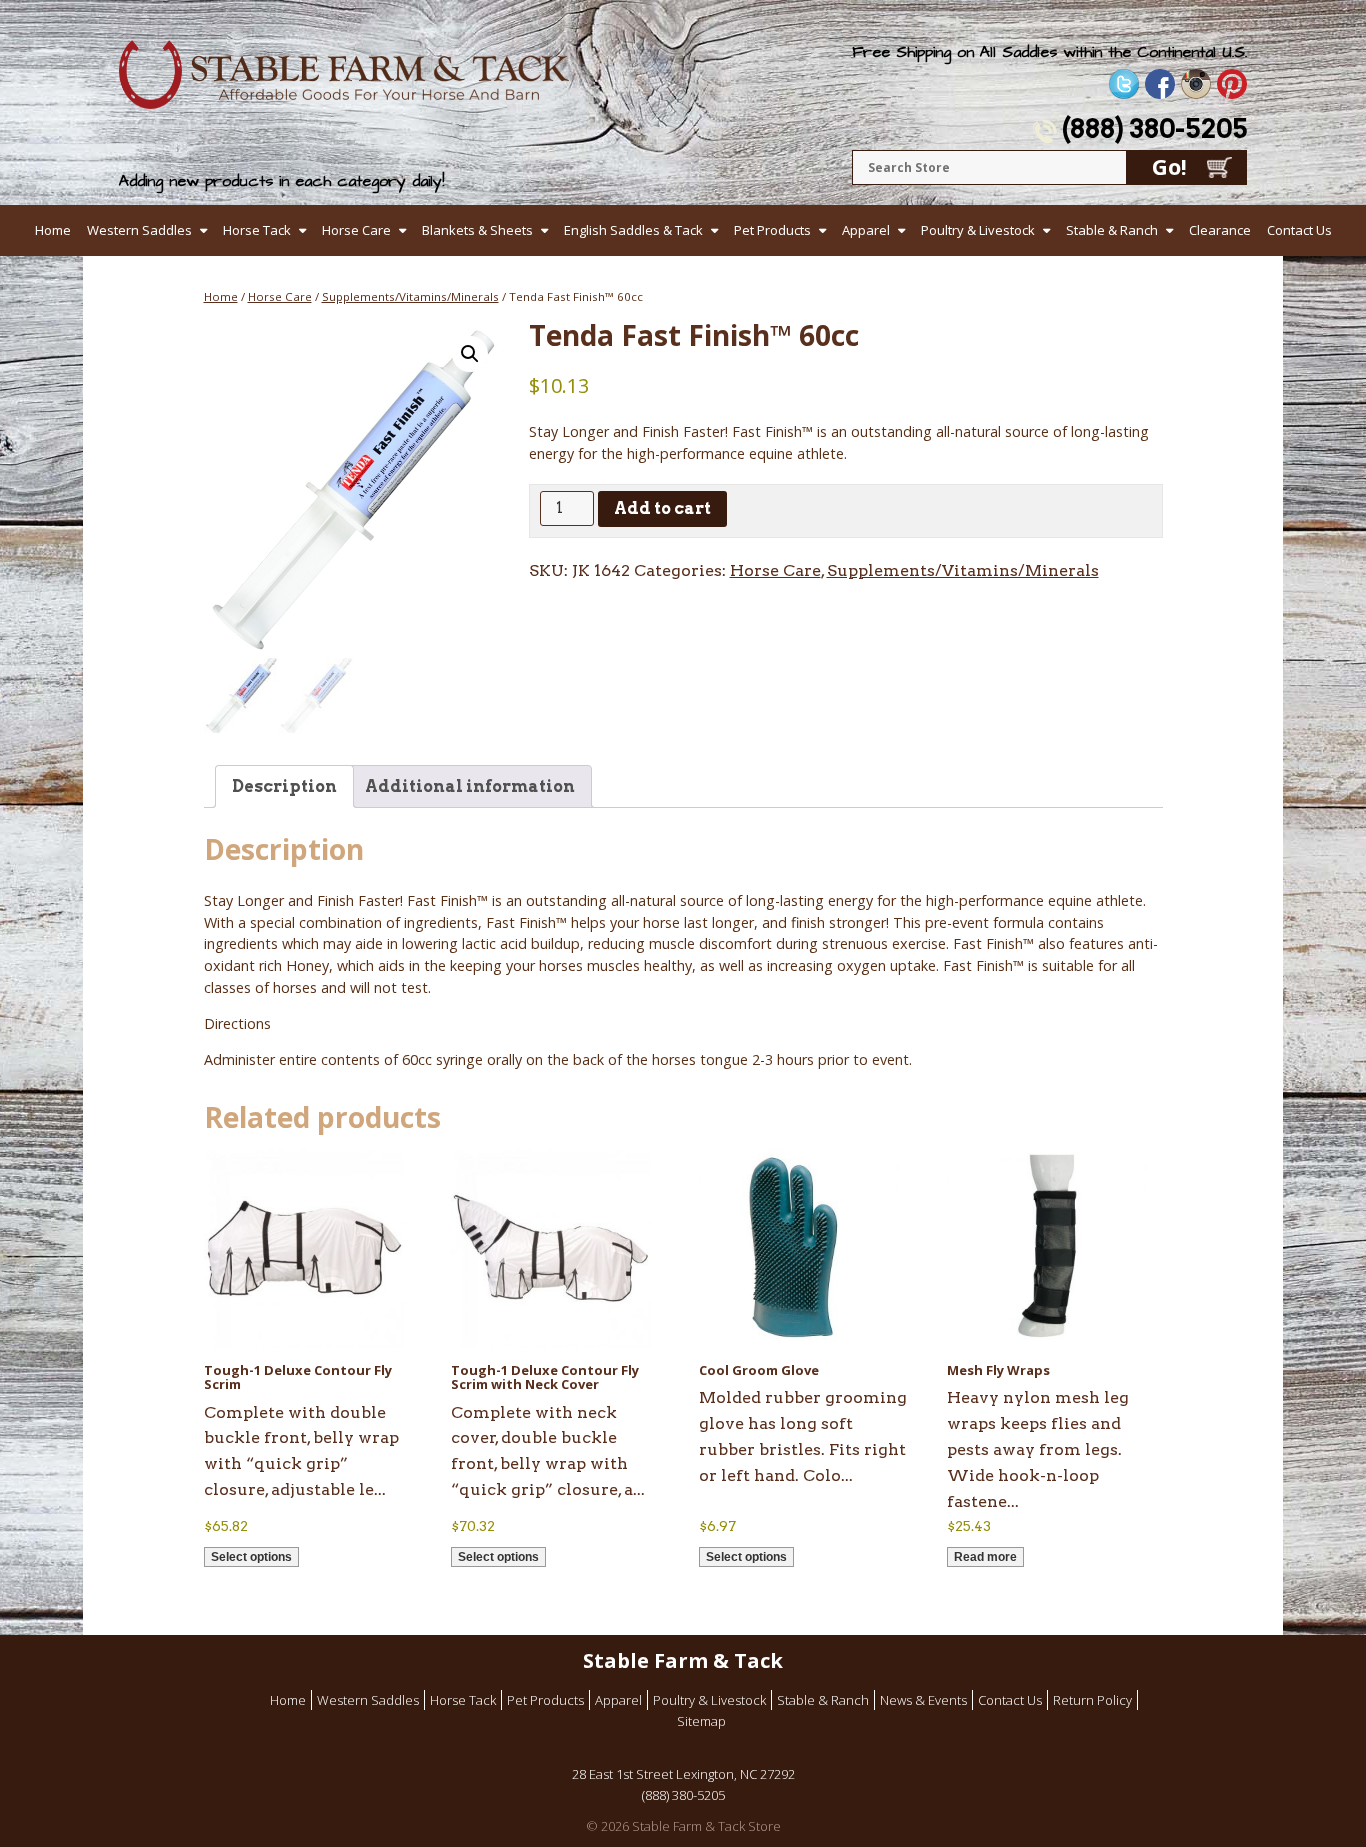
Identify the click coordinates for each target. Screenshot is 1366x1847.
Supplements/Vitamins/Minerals (410, 296)
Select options (251, 1557)
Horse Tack (257, 230)
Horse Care (356, 230)
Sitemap (701, 1721)
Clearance (1220, 230)
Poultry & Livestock (978, 230)
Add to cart (662, 508)
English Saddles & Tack (633, 230)
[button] (470, 354)
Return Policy (1092, 1700)
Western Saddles (139, 230)
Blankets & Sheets (477, 230)
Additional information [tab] (470, 786)
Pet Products (772, 230)
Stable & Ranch (1112, 230)
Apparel (866, 230)
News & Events (923, 1700)
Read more (985, 1557)
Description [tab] (284, 786)
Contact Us (1299, 230)
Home (53, 230)
